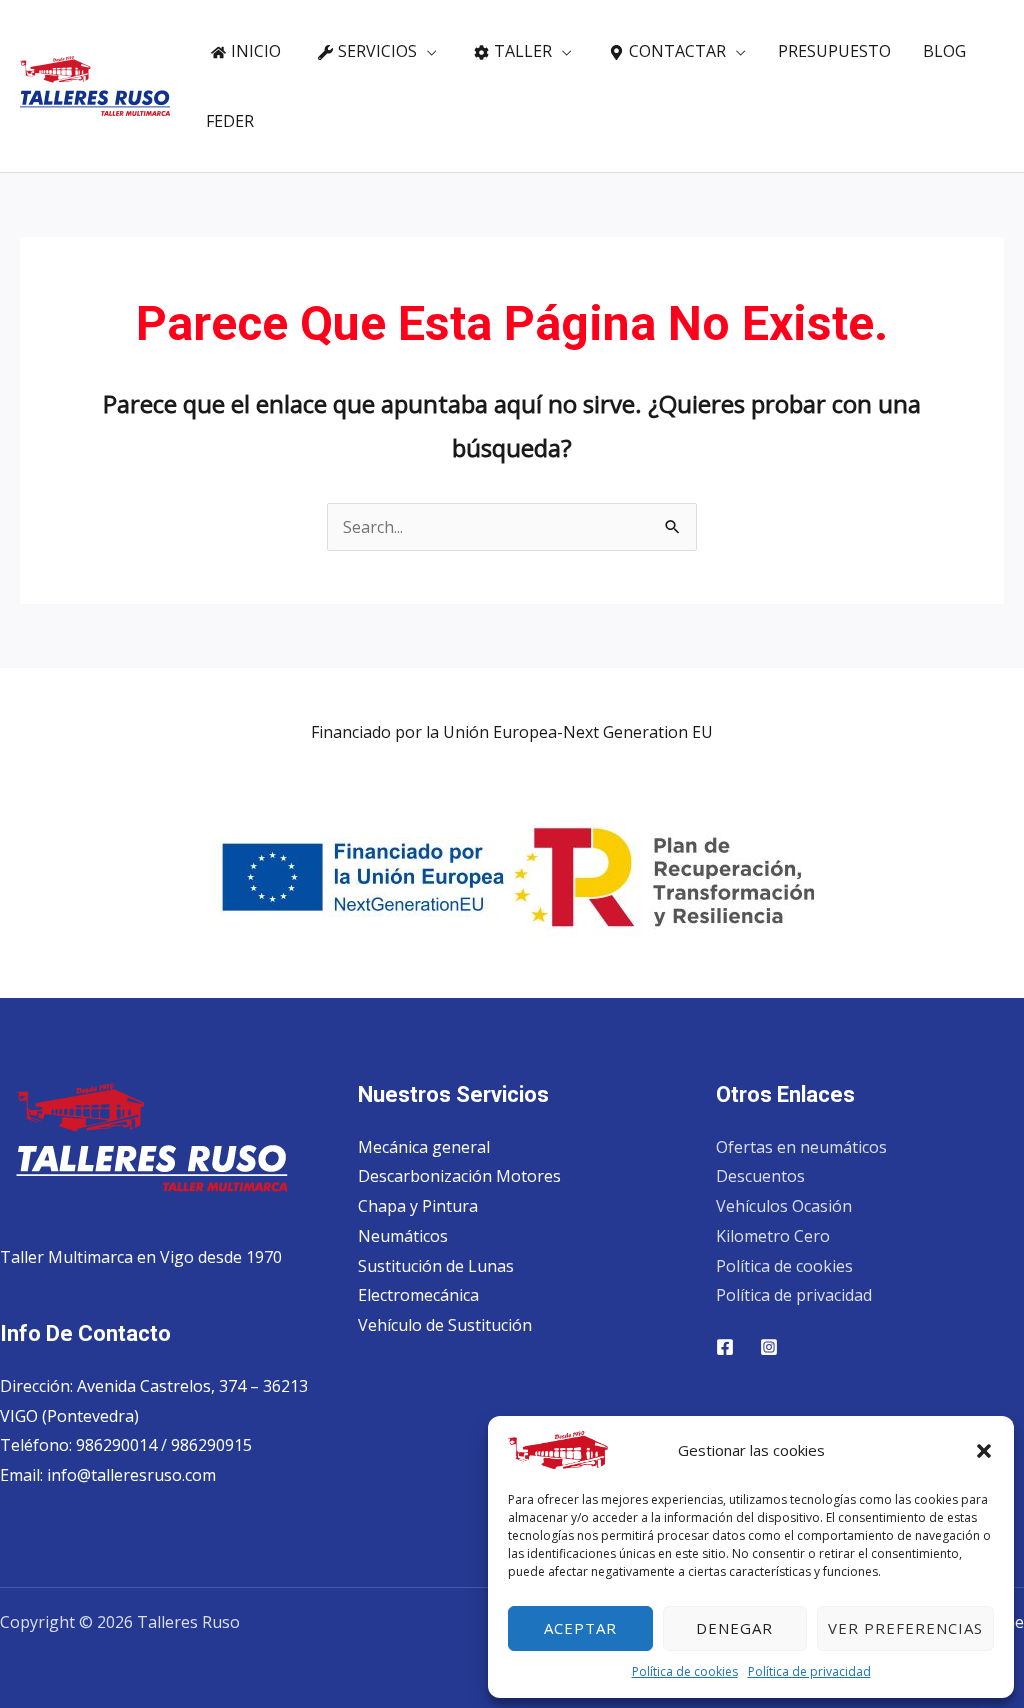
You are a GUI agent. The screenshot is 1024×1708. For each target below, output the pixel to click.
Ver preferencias (905, 1628)
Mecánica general (424, 1147)
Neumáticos (403, 1236)
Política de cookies (685, 1671)
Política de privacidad (809, 1671)
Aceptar (580, 1628)
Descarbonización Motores (459, 1176)
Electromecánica (418, 1295)
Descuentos (760, 1176)
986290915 (211, 1445)
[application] (427, 51)
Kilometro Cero (773, 1236)
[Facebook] (725, 1347)
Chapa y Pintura (418, 1206)
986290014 (118, 1445)
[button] (984, 1451)
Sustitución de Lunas (436, 1266)
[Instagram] (769, 1347)
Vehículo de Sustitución (445, 1325)
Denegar (734, 1628)
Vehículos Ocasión (784, 1206)
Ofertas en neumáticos (801, 1147)
